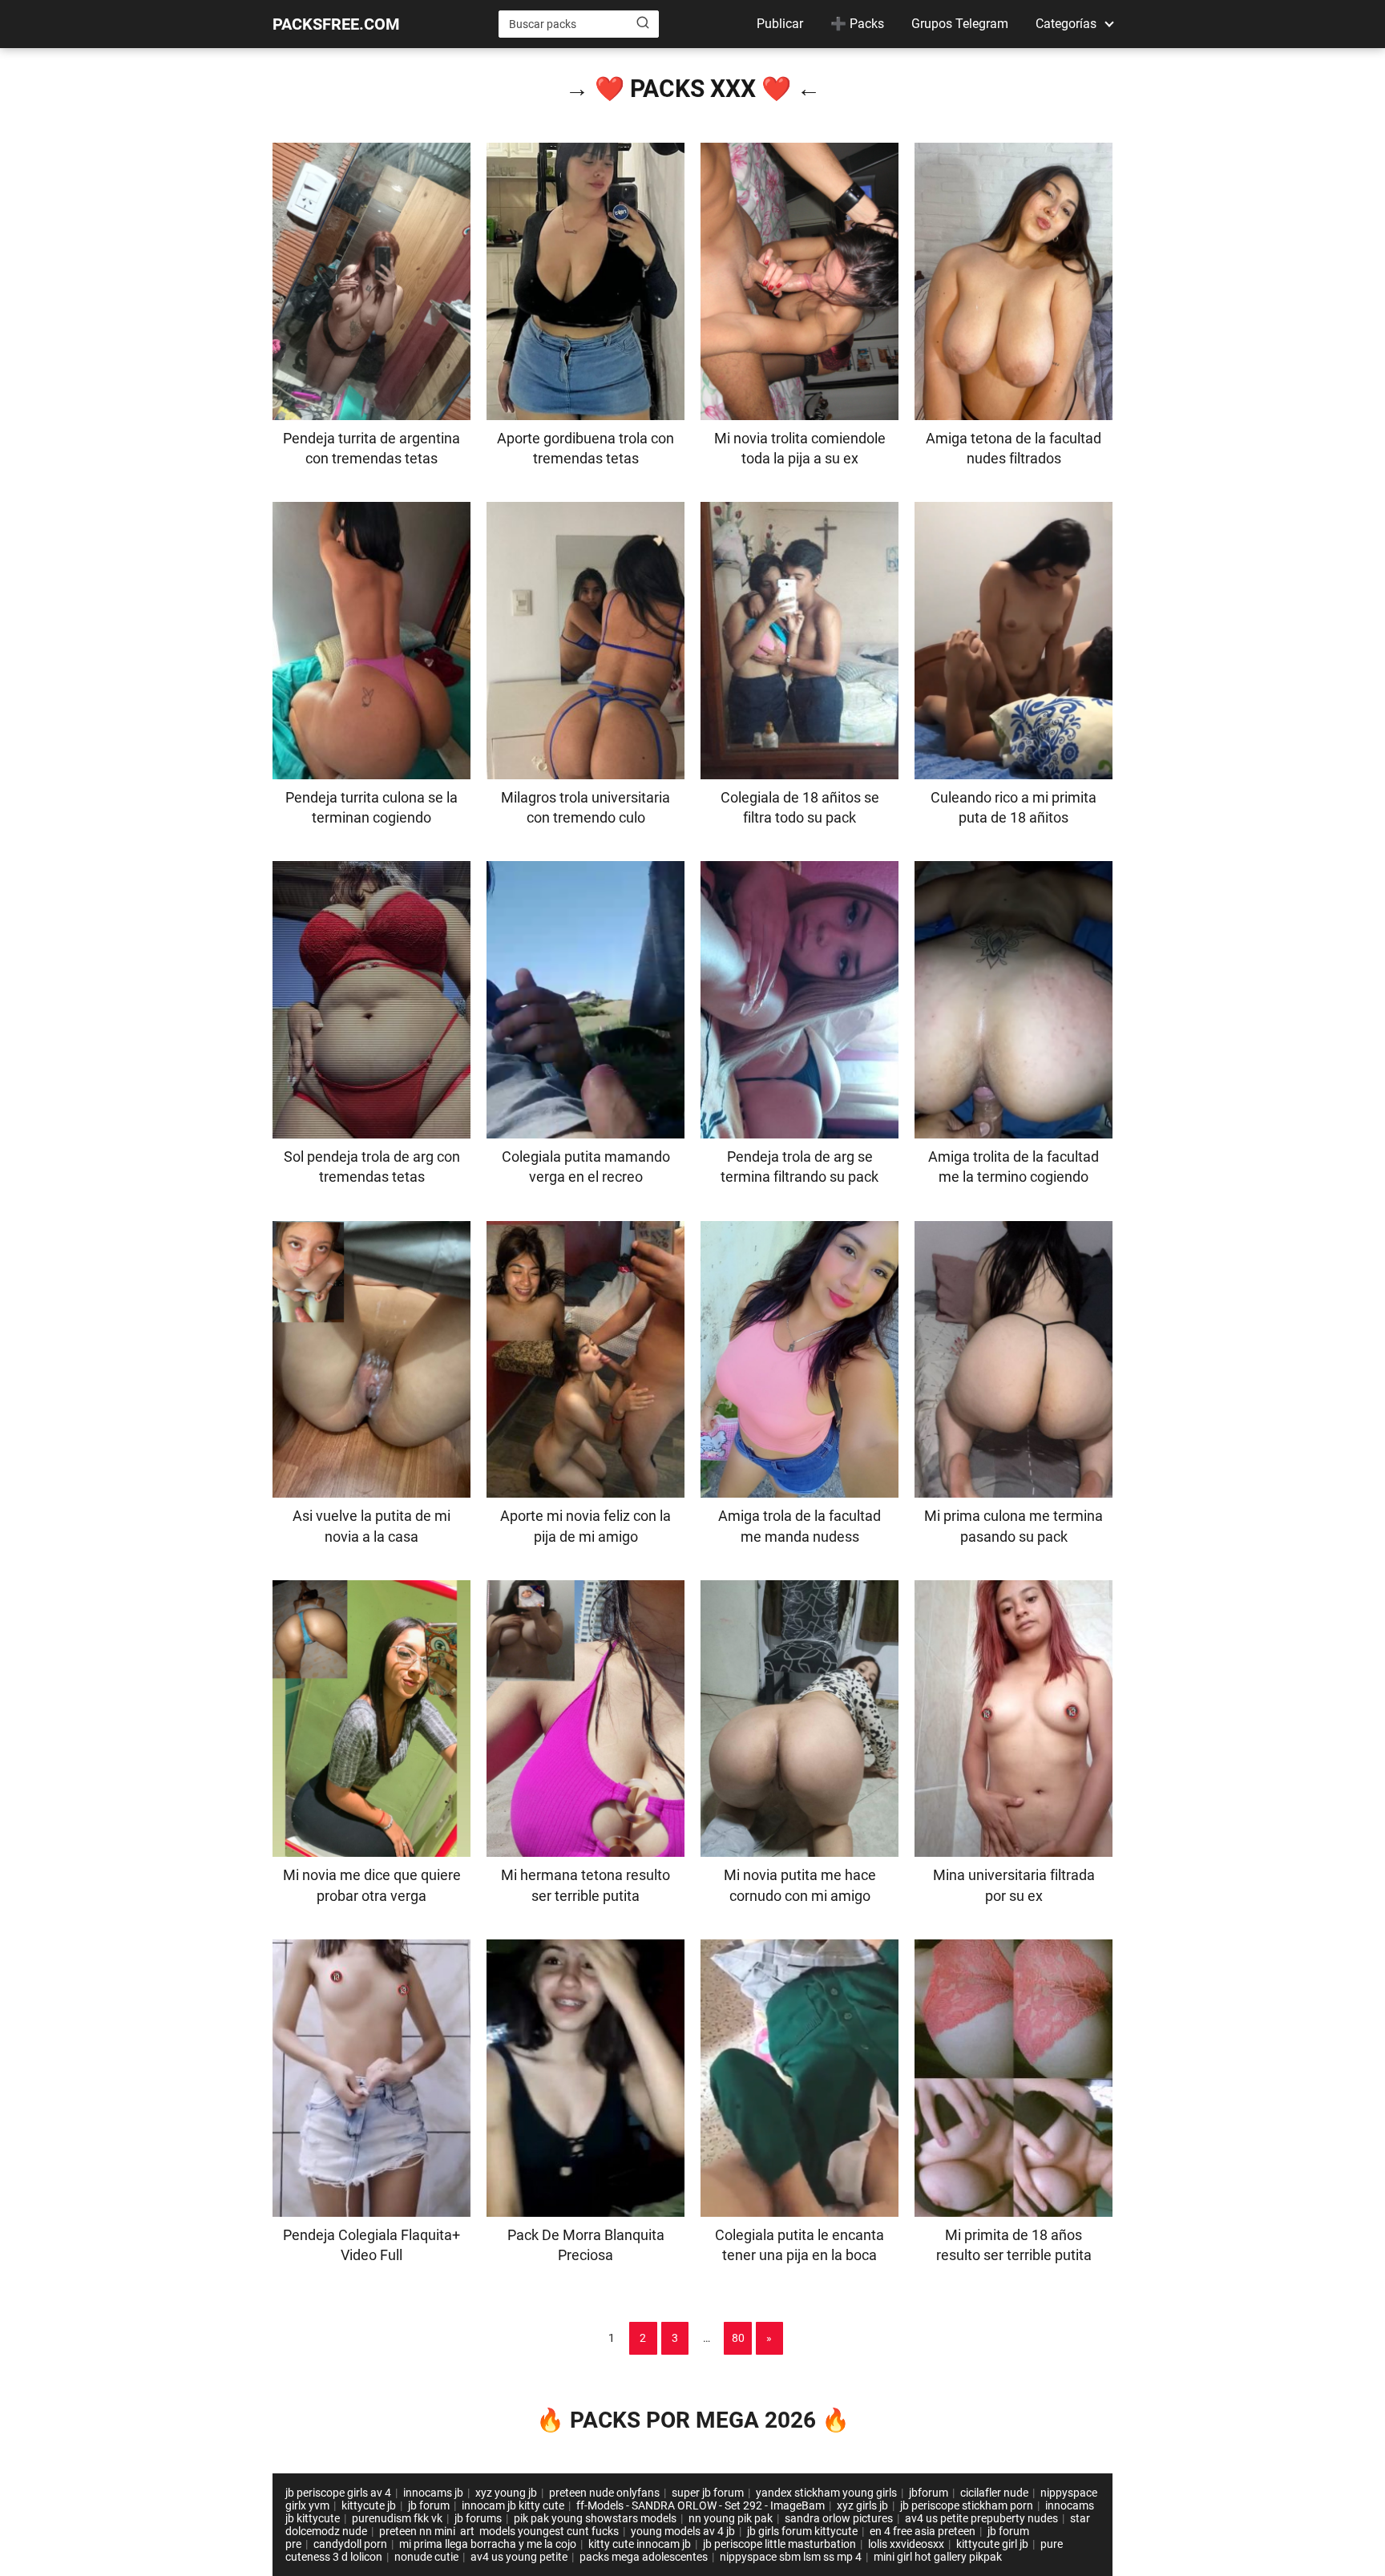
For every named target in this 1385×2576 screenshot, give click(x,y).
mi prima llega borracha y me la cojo (488, 2544)
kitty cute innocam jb (640, 2544)
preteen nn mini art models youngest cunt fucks (499, 2531)
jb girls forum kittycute (802, 2531)
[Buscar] (643, 23)
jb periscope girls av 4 (338, 2493)
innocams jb (433, 2493)
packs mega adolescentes (644, 2557)
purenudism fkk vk (397, 2518)
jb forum (429, 2505)
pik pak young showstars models (595, 2518)
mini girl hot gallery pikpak (938, 2557)
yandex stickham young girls (826, 2493)
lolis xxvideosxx (906, 2544)
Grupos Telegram (960, 24)
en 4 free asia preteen (923, 2531)
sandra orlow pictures (839, 2518)
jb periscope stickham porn (967, 2505)
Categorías (1066, 24)
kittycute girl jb (992, 2544)
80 (738, 2338)
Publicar (780, 24)
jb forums (478, 2518)
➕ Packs (857, 24)
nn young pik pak (731, 2518)
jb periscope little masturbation (779, 2544)
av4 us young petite (519, 2557)
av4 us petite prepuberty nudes (981, 2518)
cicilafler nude (994, 2493)
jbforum (929, 2493)
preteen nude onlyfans (604, 2493)
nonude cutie (426, 2557)
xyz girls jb (862, 2505)
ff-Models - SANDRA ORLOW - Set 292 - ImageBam (701, 2505)
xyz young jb (506, 2493)
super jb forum (708, 2493)
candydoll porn (350, 2544)
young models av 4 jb (683, 2531)
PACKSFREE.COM (336, 24)
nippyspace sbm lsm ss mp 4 (791, 2557)
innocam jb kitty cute (513, 2505)
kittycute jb (369, 2505)
